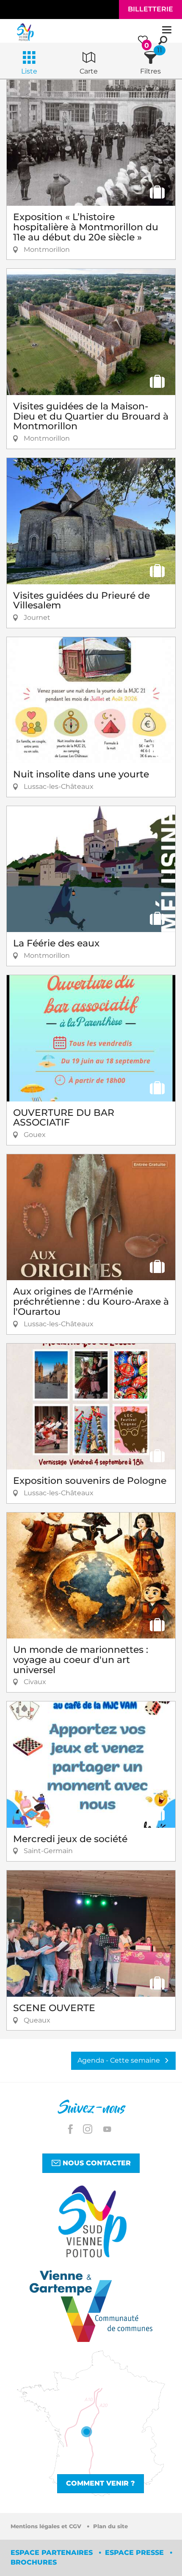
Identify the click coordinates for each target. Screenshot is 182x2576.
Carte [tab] (89, 71)
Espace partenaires (53, 2553)
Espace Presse (135, 2553)
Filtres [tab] (150, 71)
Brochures (34, 2562)
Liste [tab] (29, 71)
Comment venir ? (101, 2483)
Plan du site (110, 2526)
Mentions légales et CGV (47, 2526)
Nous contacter (96, 2163)
